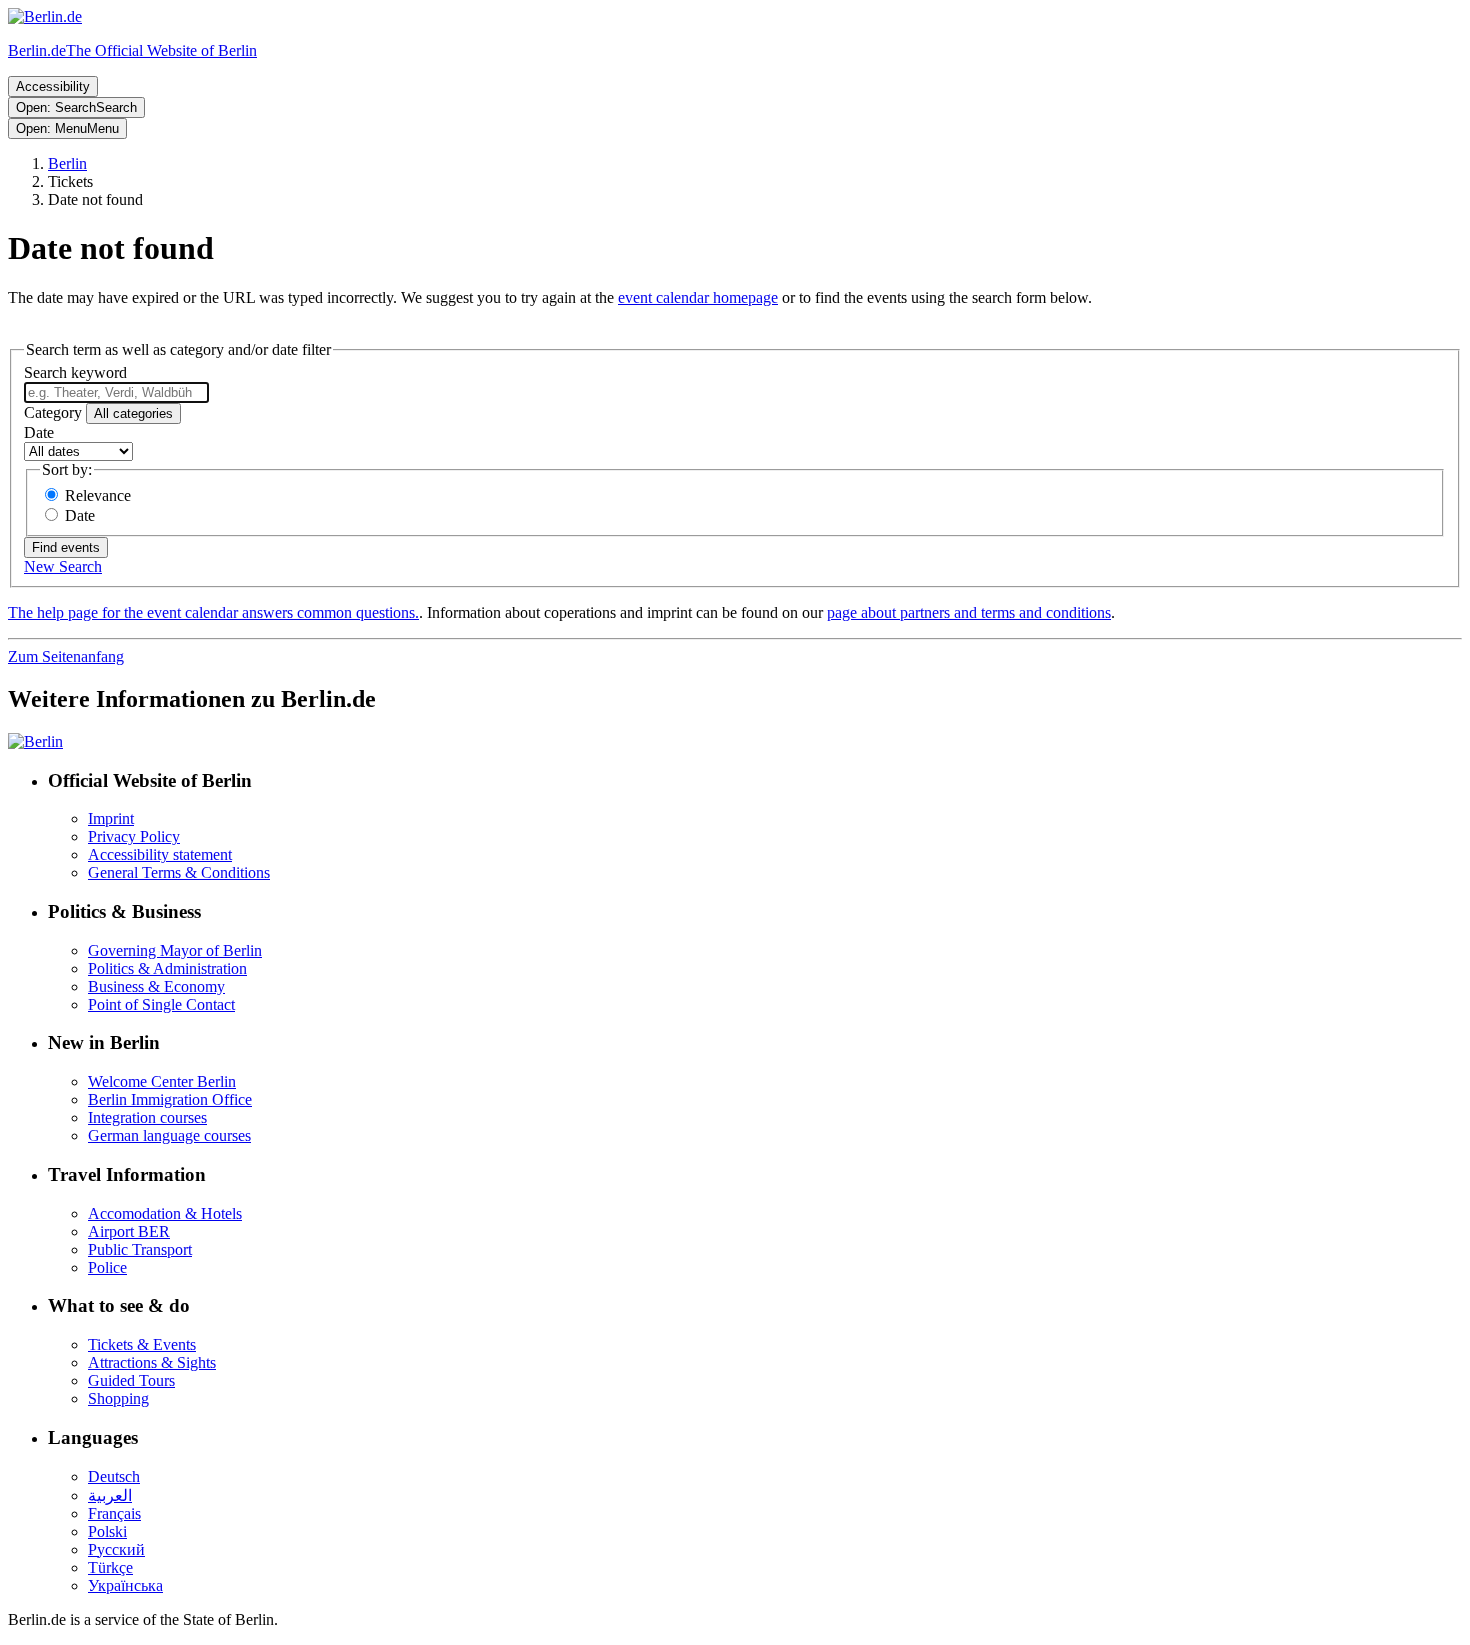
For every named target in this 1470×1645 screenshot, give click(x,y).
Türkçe (110, 1567)
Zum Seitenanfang (66, 656)
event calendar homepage (698, 297)
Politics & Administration (167, 968)
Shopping (118, 1398)
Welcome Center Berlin (162, 1081)
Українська (125, 1585)
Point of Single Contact (161, 1004)
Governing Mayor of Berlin (175, 950)
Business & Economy (156, 986)
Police (107, 1267)
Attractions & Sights (152, 1362)
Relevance (98, 495)
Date (39, 432)
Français (114, 1513)
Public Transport (140, 1249)
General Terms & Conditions (179, 872)
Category (53, 412)
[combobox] (116, 392)
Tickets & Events (142, 1344)
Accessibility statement (160, 854)
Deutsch (114, 1476)
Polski (107, 1531)
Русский (116, 1549)
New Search (63, 566)
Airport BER (129, 1231)
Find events (66, 547)
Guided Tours (131, 1380)
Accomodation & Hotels (165, 1213)
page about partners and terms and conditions (969, 612)
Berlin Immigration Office (170, 1099)
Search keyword (75, 372)
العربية (110, 1495)
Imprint (111, 818)
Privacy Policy (134, 836)
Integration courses (147, 1117)
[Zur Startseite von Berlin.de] (35, 741)
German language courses (169, 1135)
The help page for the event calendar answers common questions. (213, 612)
